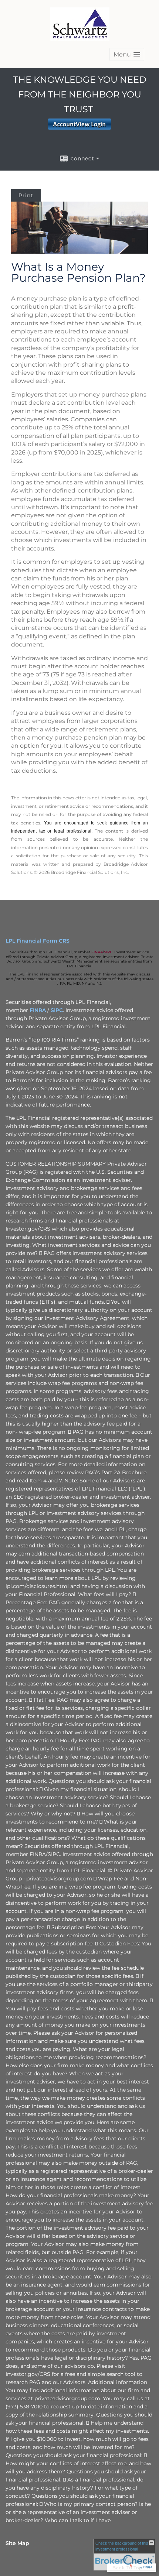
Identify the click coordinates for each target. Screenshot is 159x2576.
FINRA (97, 952)
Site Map (17, 2543)
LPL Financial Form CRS (38, 941)
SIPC (108, 952)
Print (26, 195)
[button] (127, 54)
